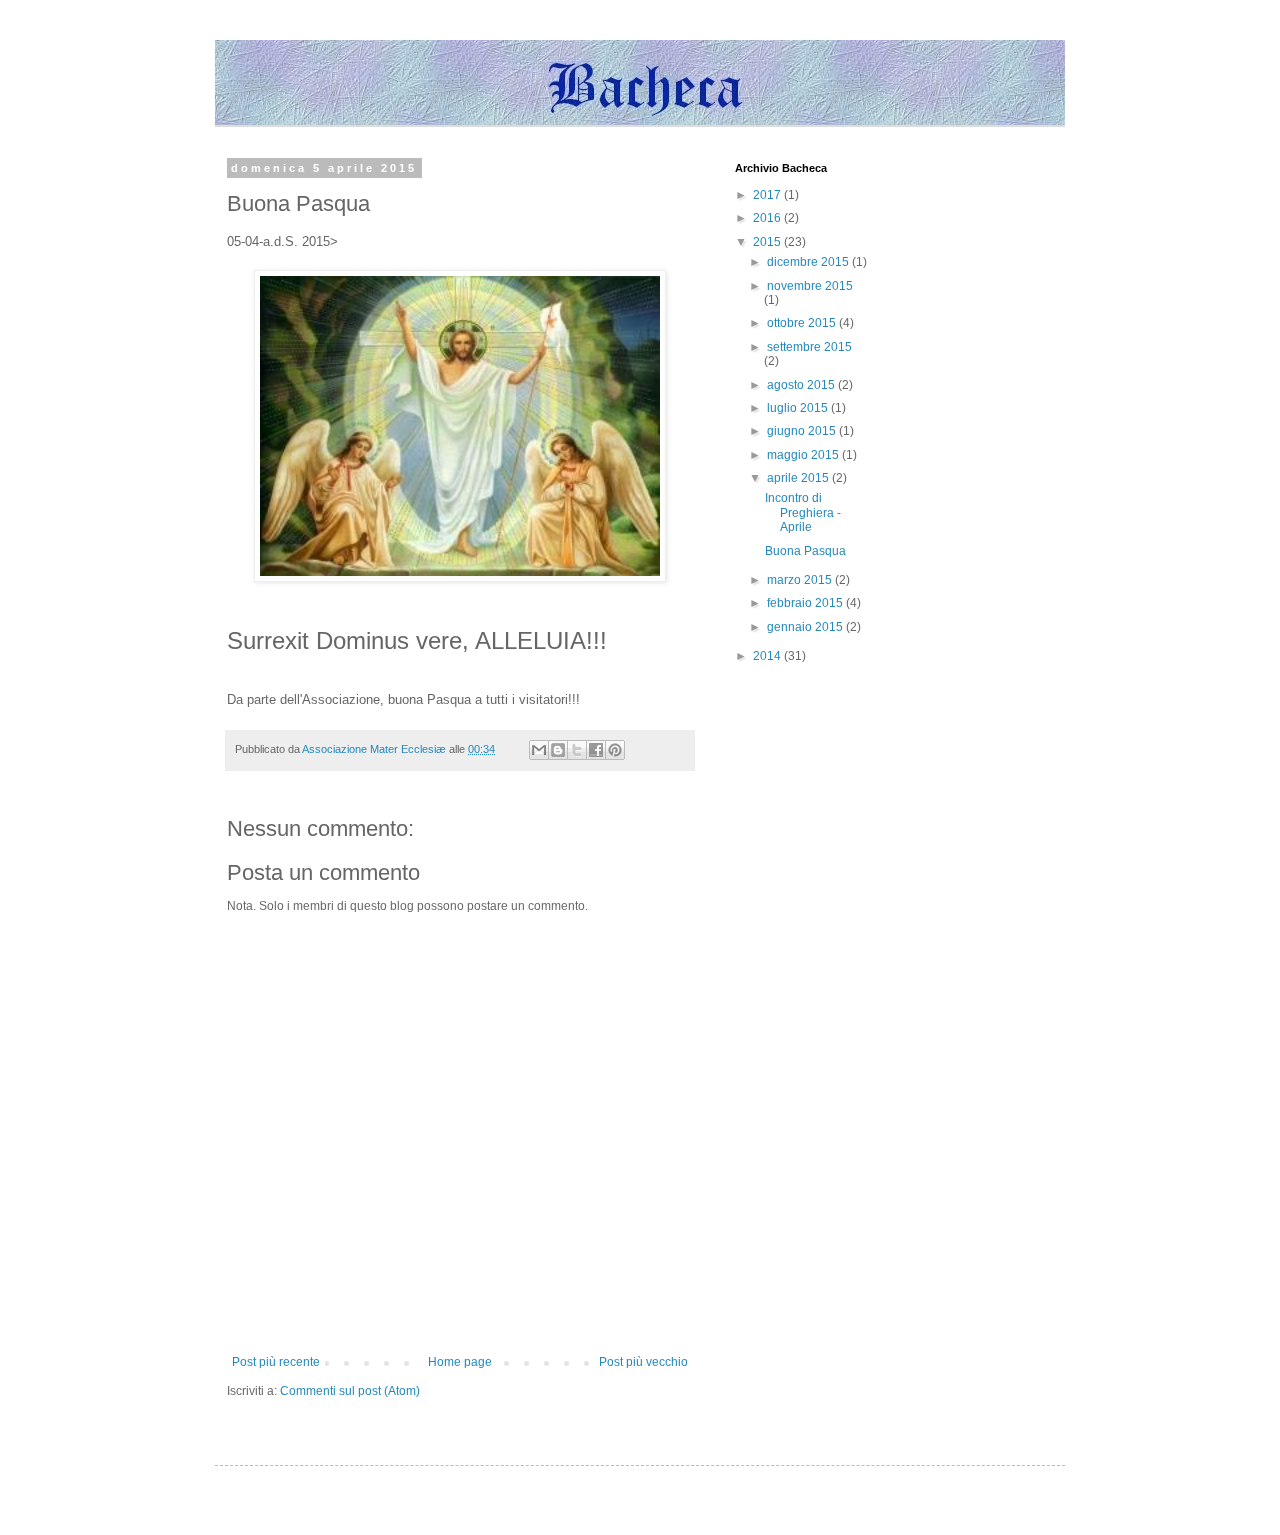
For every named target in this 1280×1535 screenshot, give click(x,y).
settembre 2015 (809, 347)
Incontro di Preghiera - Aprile (803, 512)
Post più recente (276, 1362)
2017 (768, 195)
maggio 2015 (804, 455)
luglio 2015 (799, 408)
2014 (768, 656)
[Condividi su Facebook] (596, 750)
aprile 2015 (799, 478)
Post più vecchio (643, 1362)
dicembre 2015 (809, 262)
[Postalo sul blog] (558, 750)
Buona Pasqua (805, 551)
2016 (768, 218)
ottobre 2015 (803, 323)
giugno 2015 (803, 431)
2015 (768, 242)
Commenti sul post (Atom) (350, 1391)
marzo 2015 (801, 580)
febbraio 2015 (806, 603)
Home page (460, 1362)
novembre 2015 (810, 286)
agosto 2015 (802, 385)
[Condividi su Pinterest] (615, 750)
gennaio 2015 (806, 627)
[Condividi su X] (577, 750)
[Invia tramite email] (539, 750)
